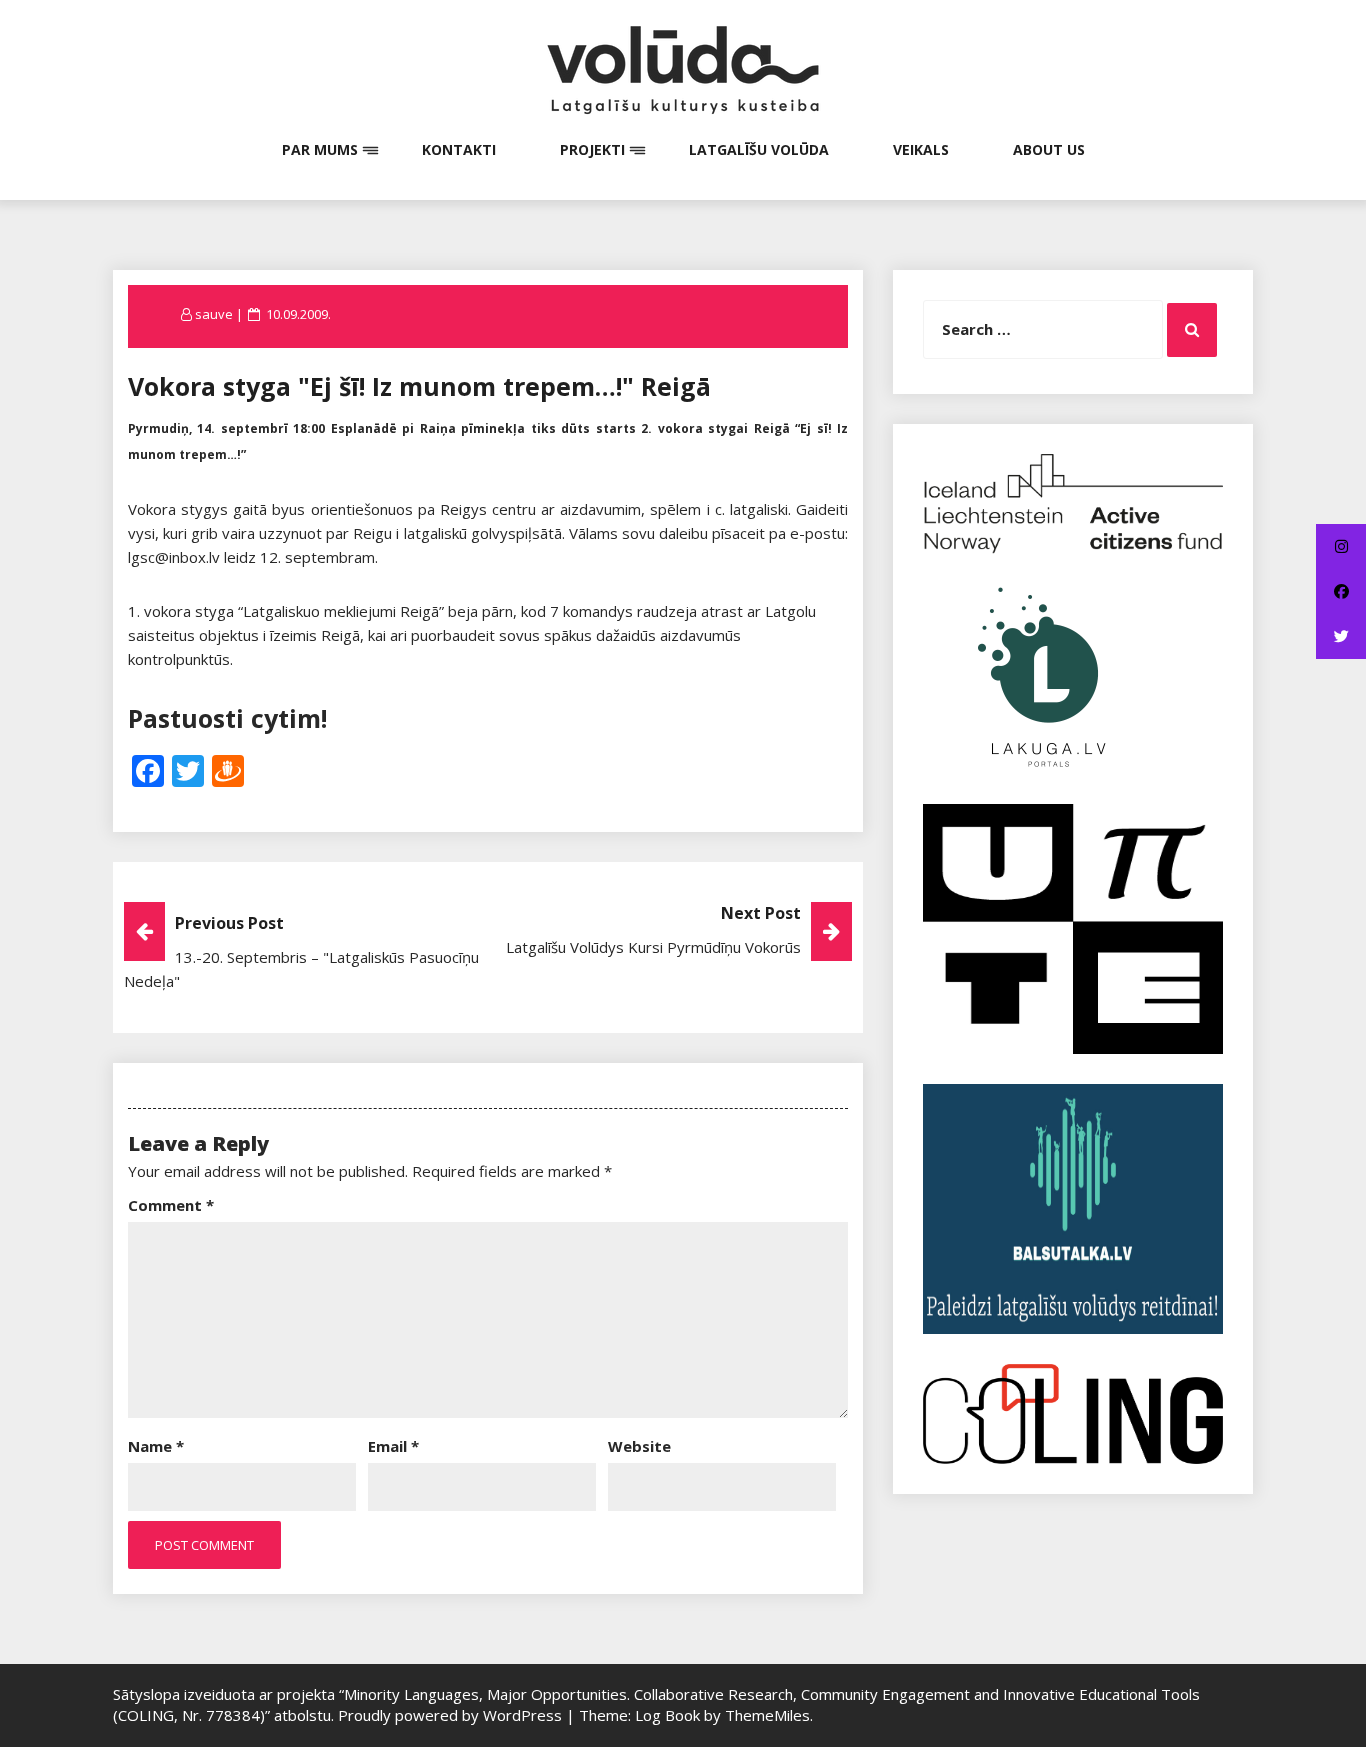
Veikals (921, 149)
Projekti (592, 149)
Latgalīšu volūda (759, 149)
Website (639, 1446)
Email (393, 1446)
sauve (214, 314)
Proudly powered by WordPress (452, 1715)
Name (156, 1446)
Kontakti (459, 149)
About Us (1049, 149)
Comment (171, 1205)
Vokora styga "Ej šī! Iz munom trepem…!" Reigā (419, 386)
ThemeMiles (767, 1715)
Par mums (320, 149)
